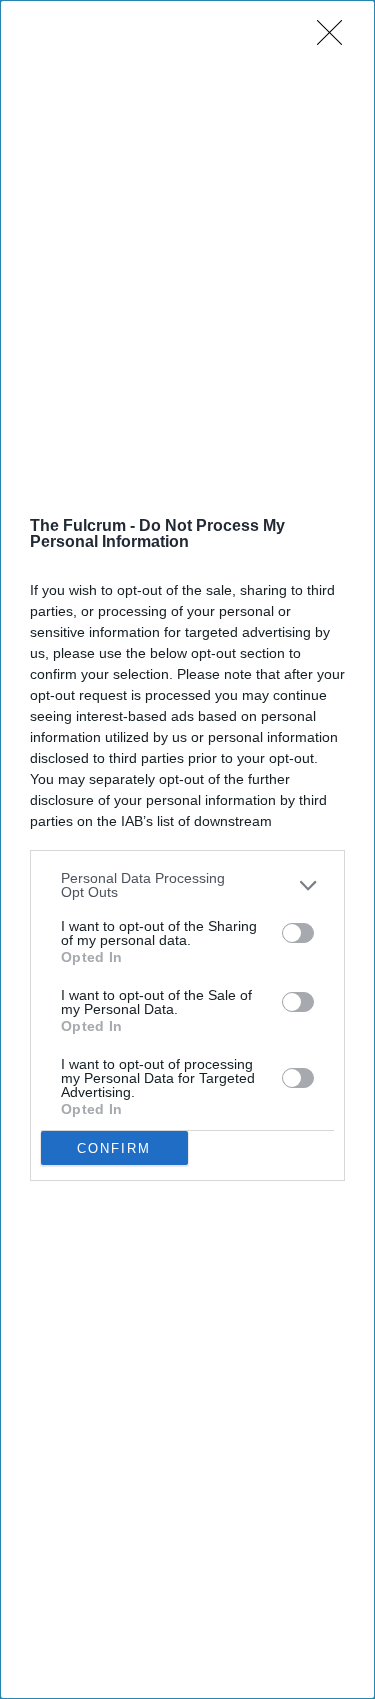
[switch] (298, 933)
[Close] (336, 39)
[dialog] (187, 849)
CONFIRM (114, 1148)
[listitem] (187, 885)
